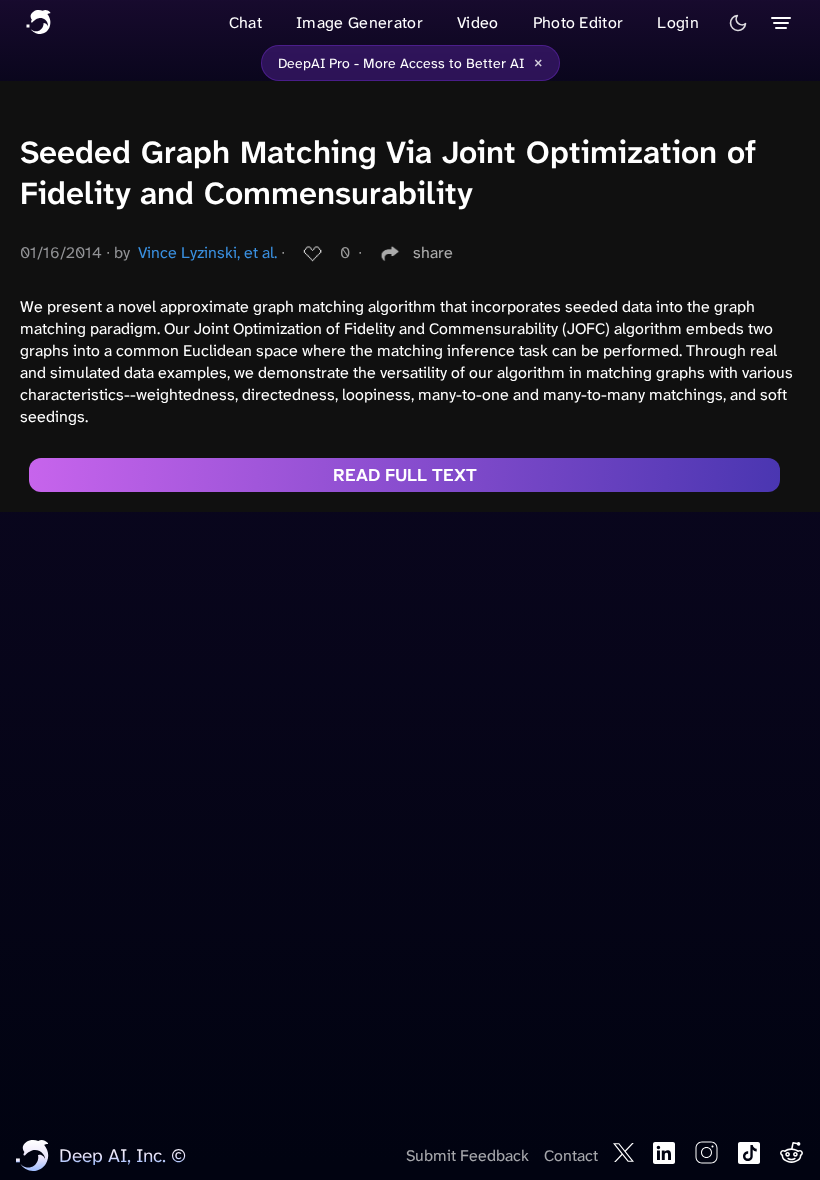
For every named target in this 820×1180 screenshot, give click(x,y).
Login (678, 22)
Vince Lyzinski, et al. (207, 252)
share (433, 252)
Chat (245, 22)
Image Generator (359, 22)
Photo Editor (578, 22)
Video (478, 22)
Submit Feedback (467, 1155)
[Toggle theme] (738, 23)
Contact (571, 1155)
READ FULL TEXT (405, 475)
